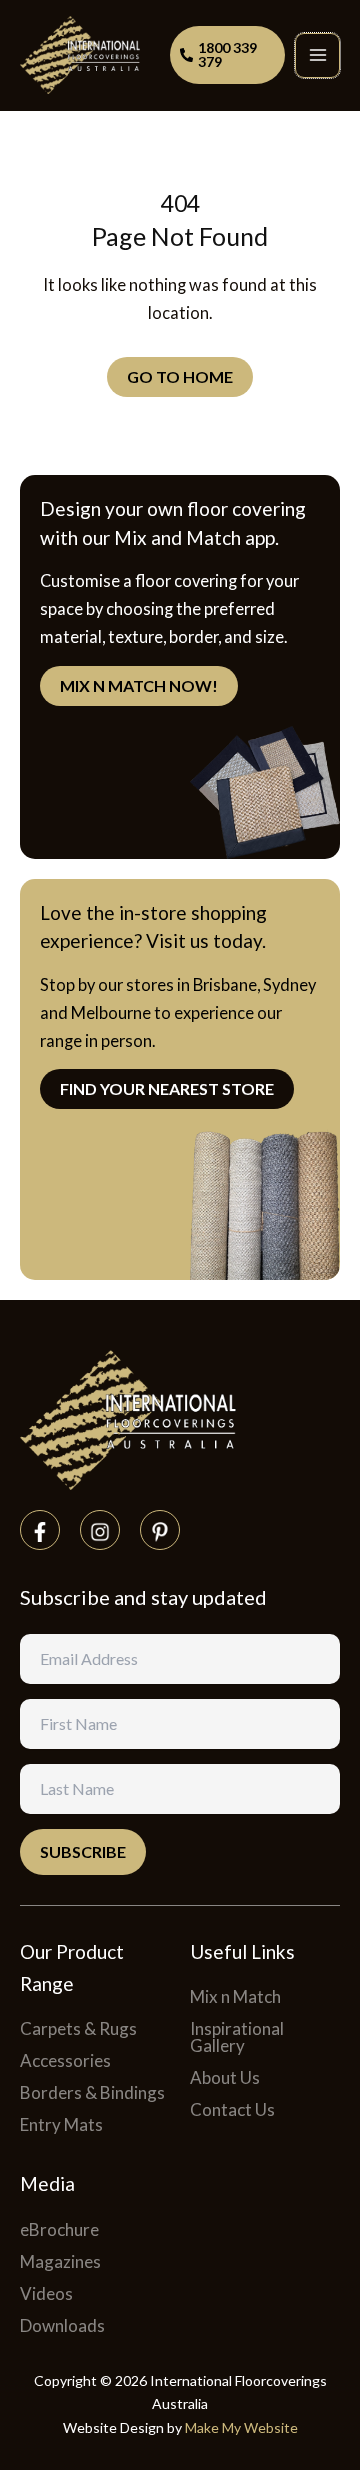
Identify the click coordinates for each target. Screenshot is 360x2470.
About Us (225, 2077)
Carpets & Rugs (78, 2028)
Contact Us (232, 2109)
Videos (46, 2293)
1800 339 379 (227, 54)
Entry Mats (61, 2124)
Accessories (65, 2060)
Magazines (60, 2261)
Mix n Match (235, 1996)
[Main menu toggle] (317, 55)
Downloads (62, 2325)
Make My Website (241, 2427)
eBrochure (59, 2229)
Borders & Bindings (92, 2092)
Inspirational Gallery (237, 2037)
